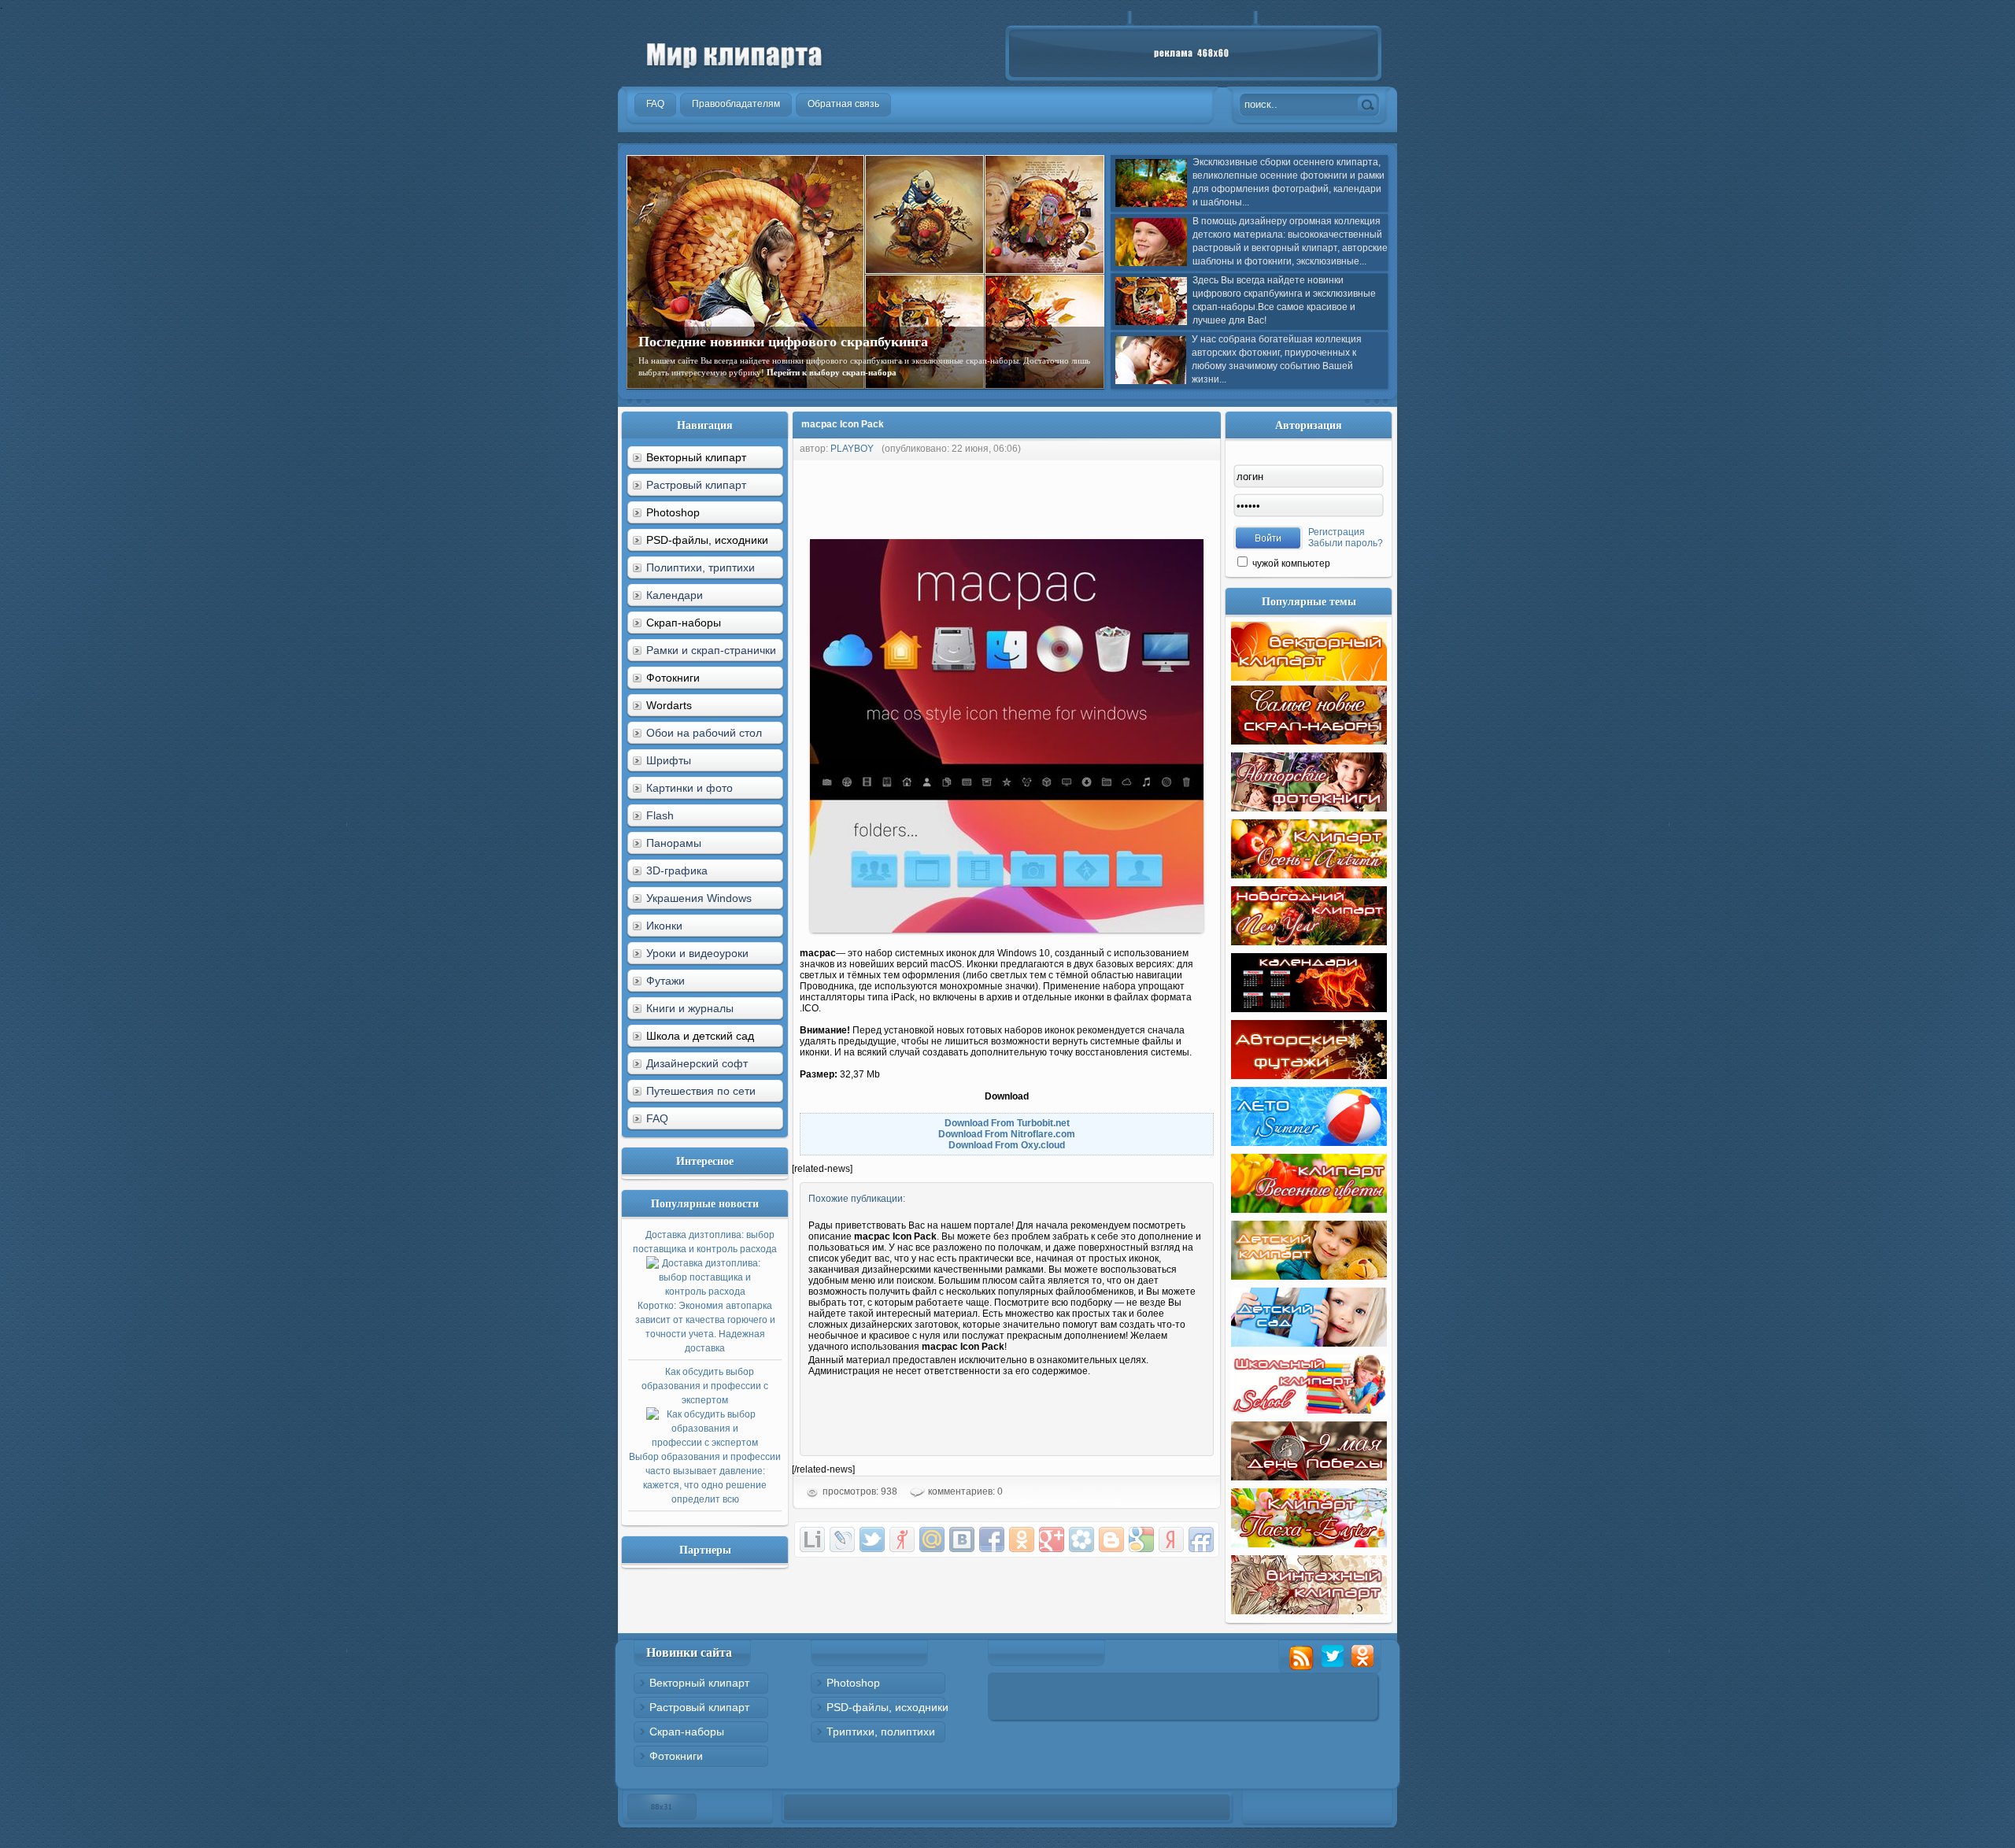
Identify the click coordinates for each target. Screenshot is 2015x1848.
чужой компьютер (1290, 564)
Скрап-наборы (687, 1732)
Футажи (666, 981)
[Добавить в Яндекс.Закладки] (1171, 1539)
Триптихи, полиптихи (881, 1732)
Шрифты (669, 760)
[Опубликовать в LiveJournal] (842, 1539)
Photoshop (853, 1683)
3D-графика (677, 870)
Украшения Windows (699, 898)
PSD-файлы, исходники (887, 1707)
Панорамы (674, 843)
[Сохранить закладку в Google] (1141, 1539)
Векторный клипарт (699, 1683)
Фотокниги (676, 1756)
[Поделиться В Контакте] (962, 1539)
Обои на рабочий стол (704, 733)
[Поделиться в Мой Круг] (1081, 1539)
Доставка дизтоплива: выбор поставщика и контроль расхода (705, 1292)
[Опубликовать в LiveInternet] (812, 1539)
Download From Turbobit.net (1007, 1123)
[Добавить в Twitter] (872, 1539)
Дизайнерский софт (697, 1063)
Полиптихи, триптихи (701, 567)
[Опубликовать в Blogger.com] (1111, 1539)
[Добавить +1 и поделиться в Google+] (1052, 1539)
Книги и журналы (690, 1008)
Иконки (664, 926)
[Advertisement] (1078, 496)
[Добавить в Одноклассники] (1022, 1539)
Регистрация (1337, 532)
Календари (675, 595)
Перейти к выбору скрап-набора (832, 372)
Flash (660, 815)
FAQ (657, 1118)
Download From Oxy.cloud (1007, 1145)
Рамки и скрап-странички (711, 650)
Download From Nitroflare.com (1007, 1134)
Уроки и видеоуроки (697, 953)
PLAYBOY (852, 449)
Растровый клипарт (696, 485)
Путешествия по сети (701, 1091)
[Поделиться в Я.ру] (902, 1539)
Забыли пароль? (1346, 543)
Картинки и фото (690, 788)
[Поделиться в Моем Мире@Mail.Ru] (932, 1539)
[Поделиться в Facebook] (992, 1539)
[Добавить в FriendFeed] (1201, 1539)
